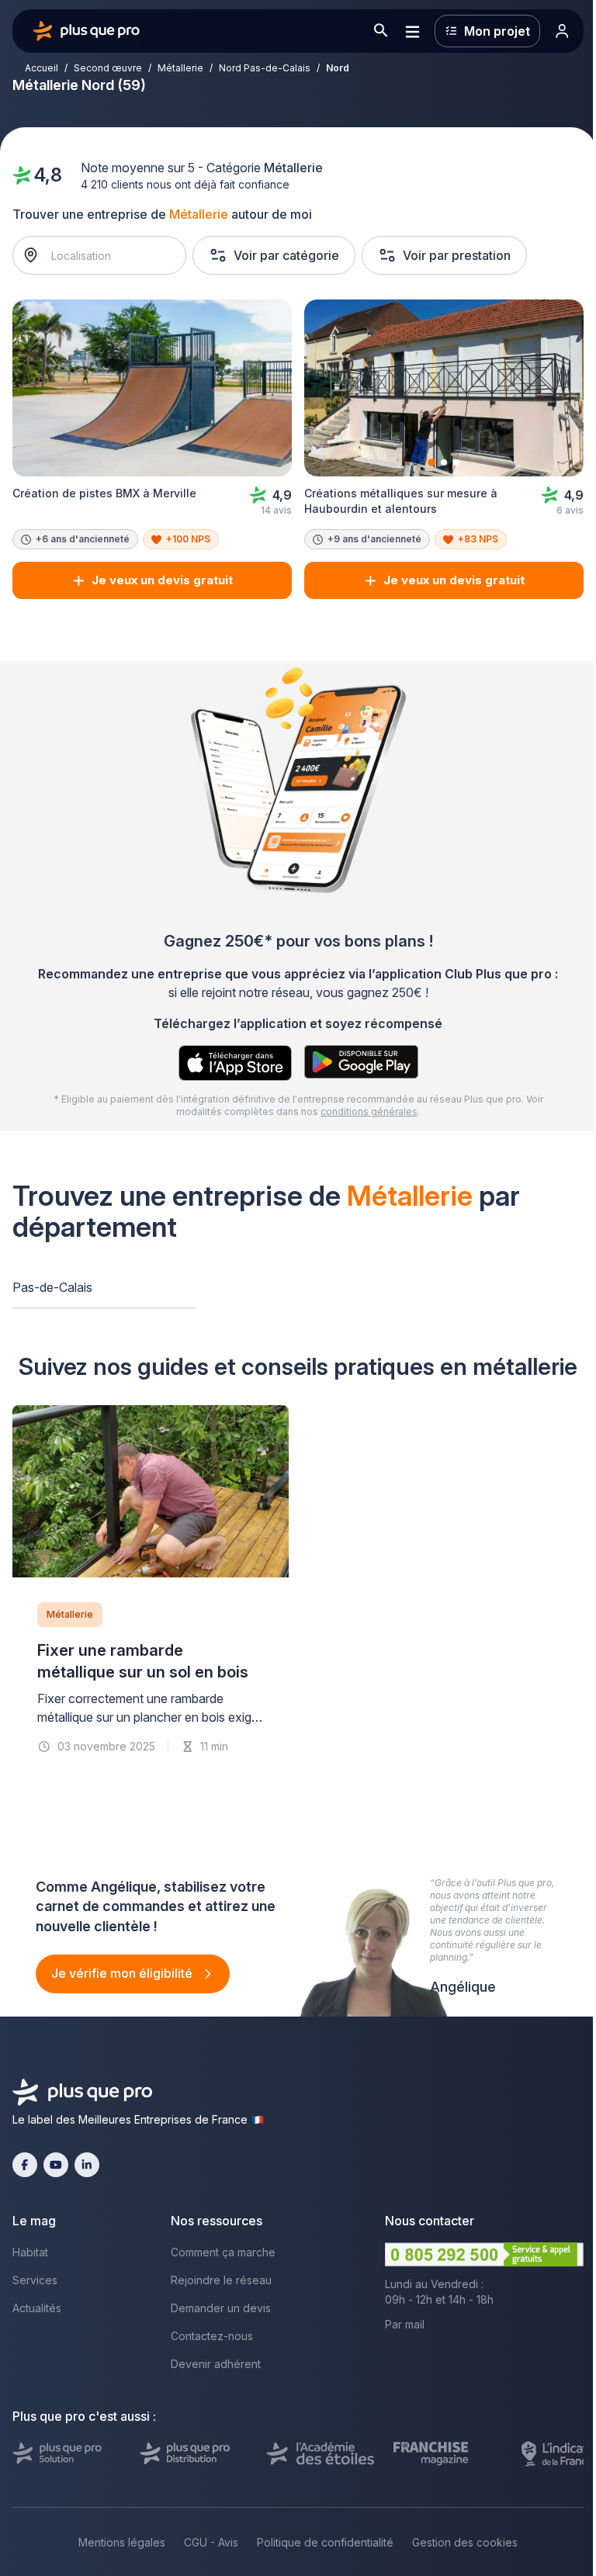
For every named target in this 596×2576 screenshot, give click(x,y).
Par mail (405, 2324)
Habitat (30, 2252)
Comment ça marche (223, 2252)
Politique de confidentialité (325, 2542)
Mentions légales (122, 2542)
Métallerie (180, 68)
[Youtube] (56, 2165)
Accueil (42, 68)
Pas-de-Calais (52, 1287)
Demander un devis (221, 2308)
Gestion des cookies (465, 2542)
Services (35, 2280)
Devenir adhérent (216, 2364)
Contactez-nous (212, 2336)
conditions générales (369, 1111)
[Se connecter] (562, 31)
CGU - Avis (211, 2542)
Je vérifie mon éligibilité (123, 1973)
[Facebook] (25, 2165)
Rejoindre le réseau (221, 2280)
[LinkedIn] (87, 2165)
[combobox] (107, 255)
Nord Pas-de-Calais (265, 68)
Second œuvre (108, 68)
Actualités (37, 2308)
